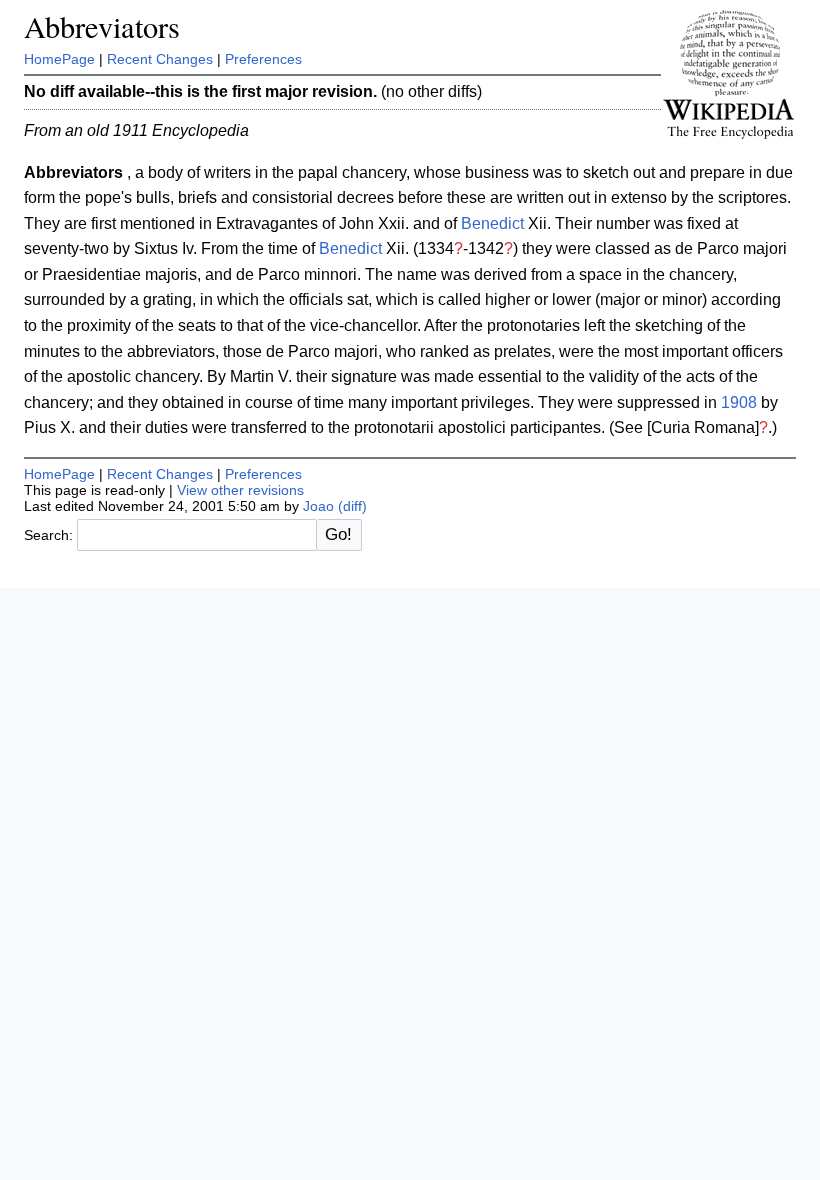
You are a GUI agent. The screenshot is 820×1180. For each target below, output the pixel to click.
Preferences (263, 59)
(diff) (352, 506)
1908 (739, 402)
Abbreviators (102, 26)
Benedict (492, 223)
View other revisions (240, 490)
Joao (318, 506)
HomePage (59, 59)
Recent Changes (160, 59)
